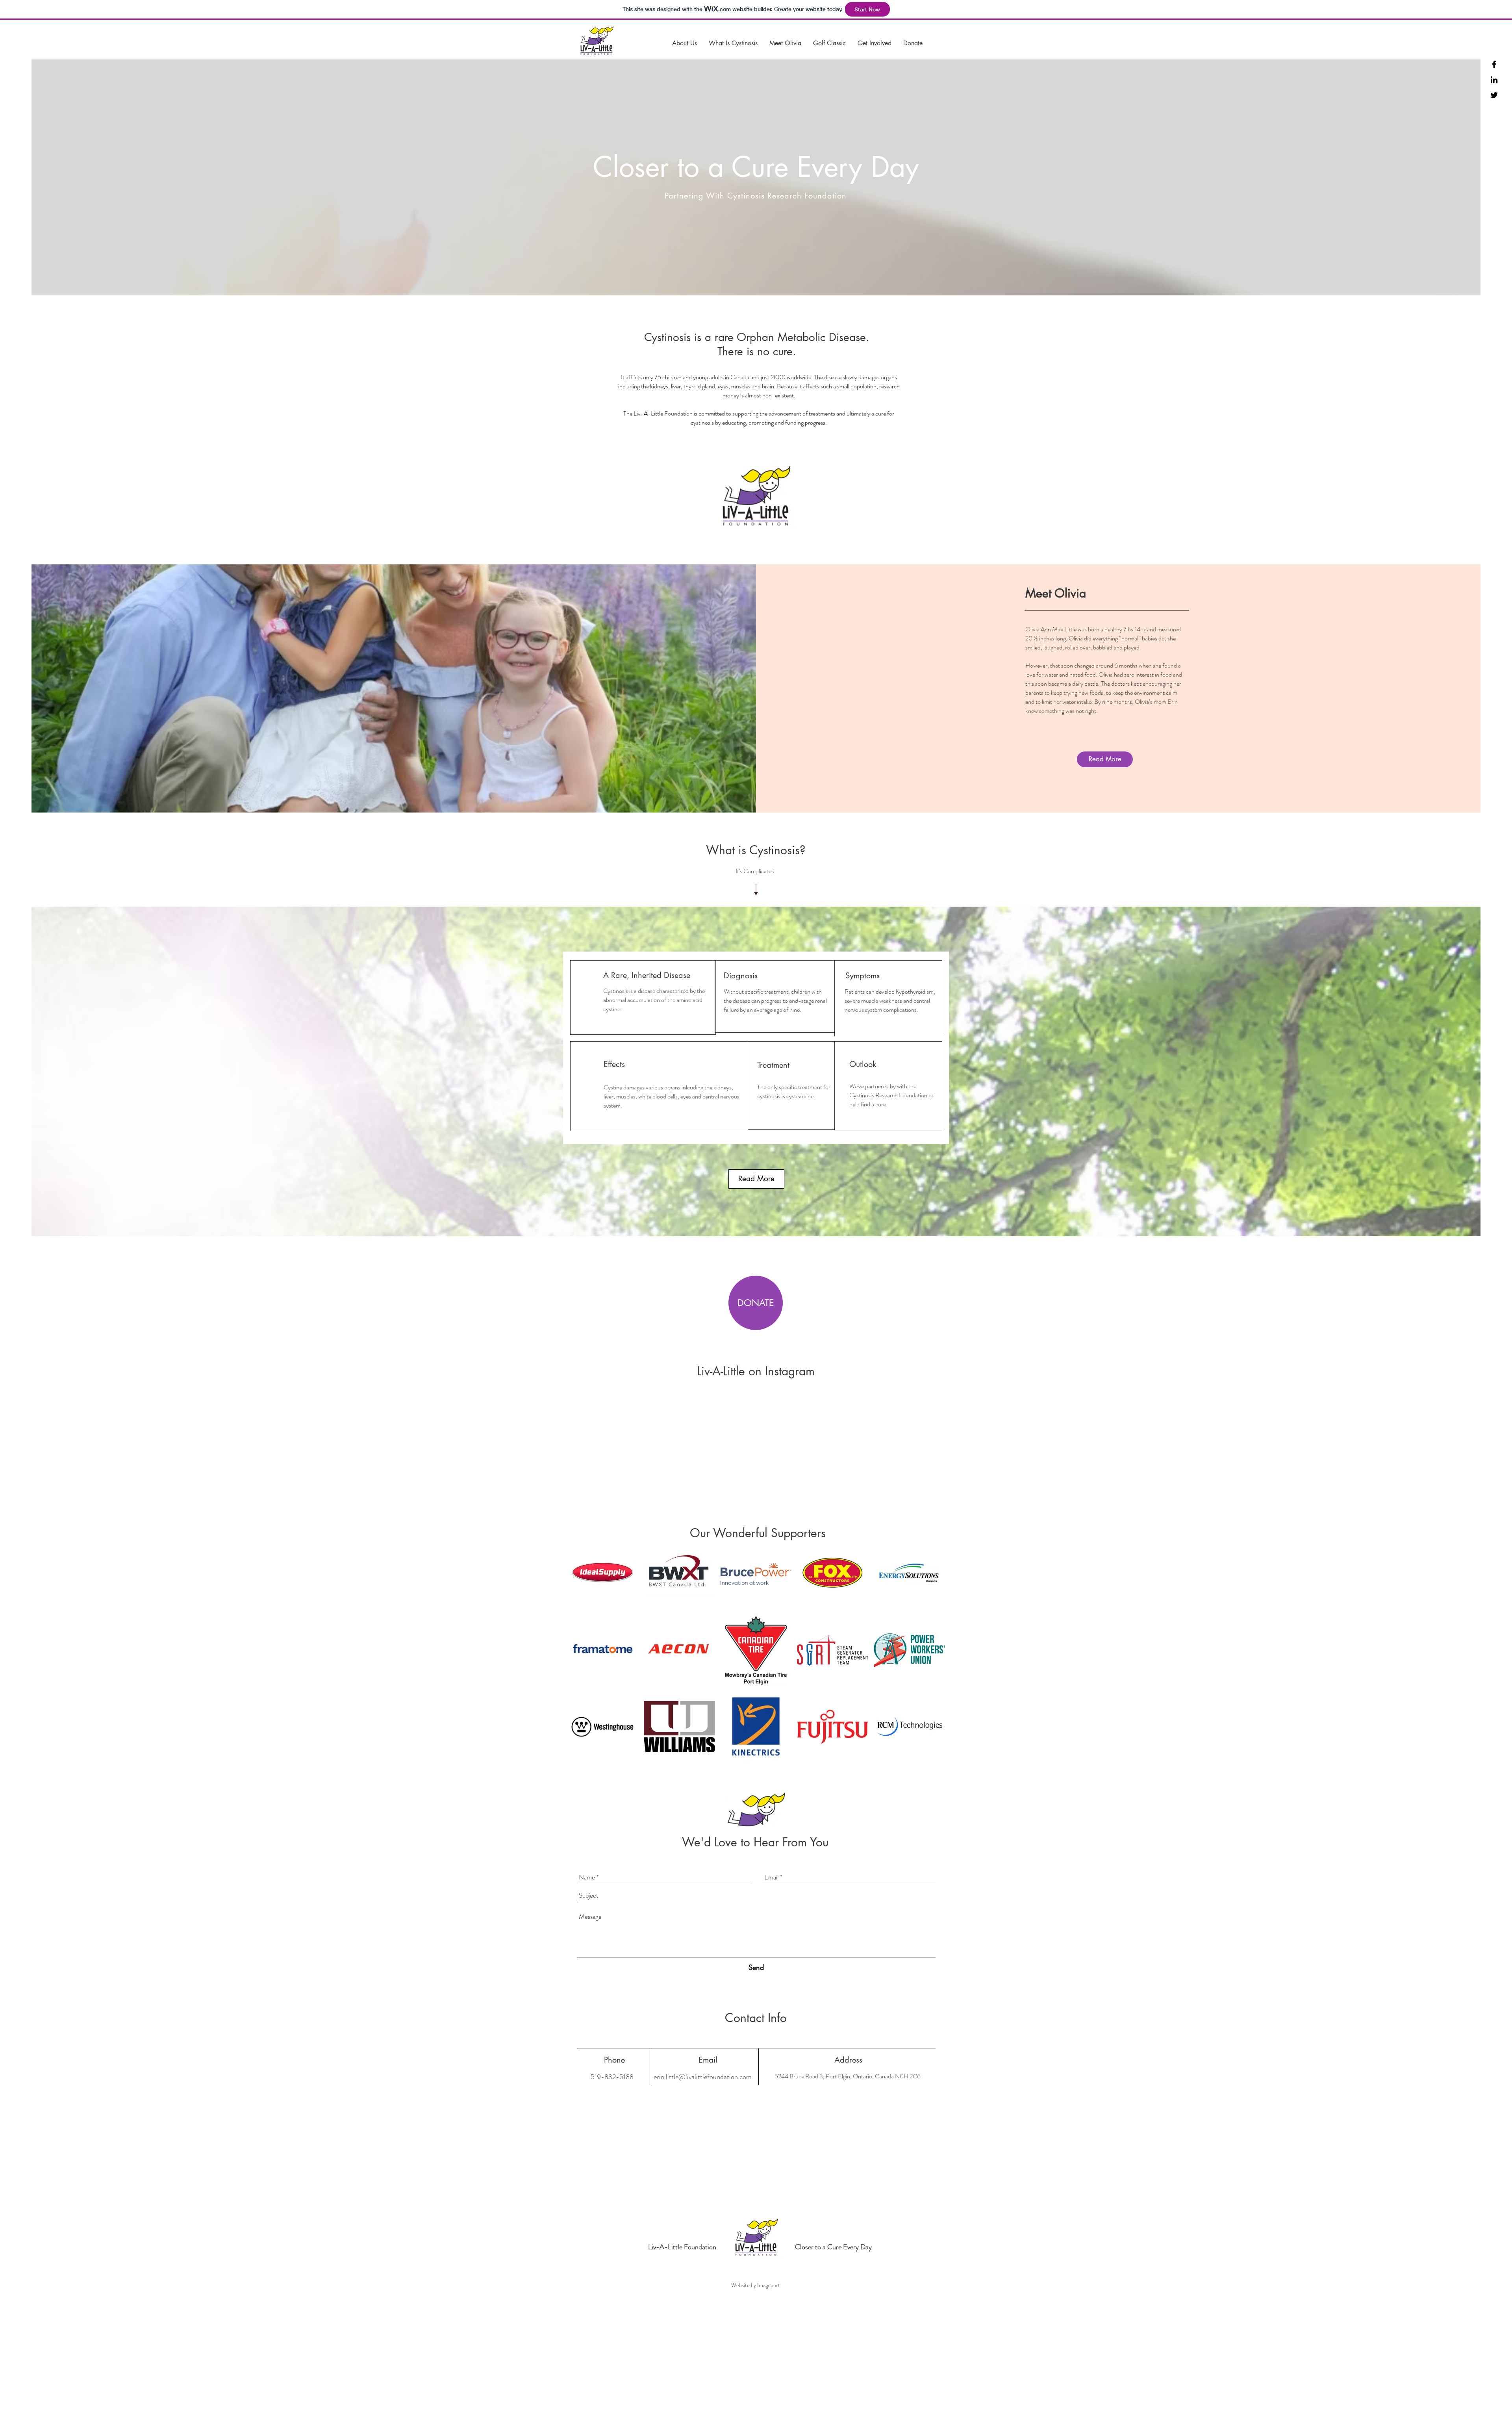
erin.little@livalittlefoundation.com (703, 2077)
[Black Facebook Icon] (1494, 64)
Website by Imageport (756, 2285)
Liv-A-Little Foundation (682, 2247)
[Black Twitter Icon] (1494, 95)
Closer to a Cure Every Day (833, 2247)
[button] (685, 43)
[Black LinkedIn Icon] (1494, 80)
